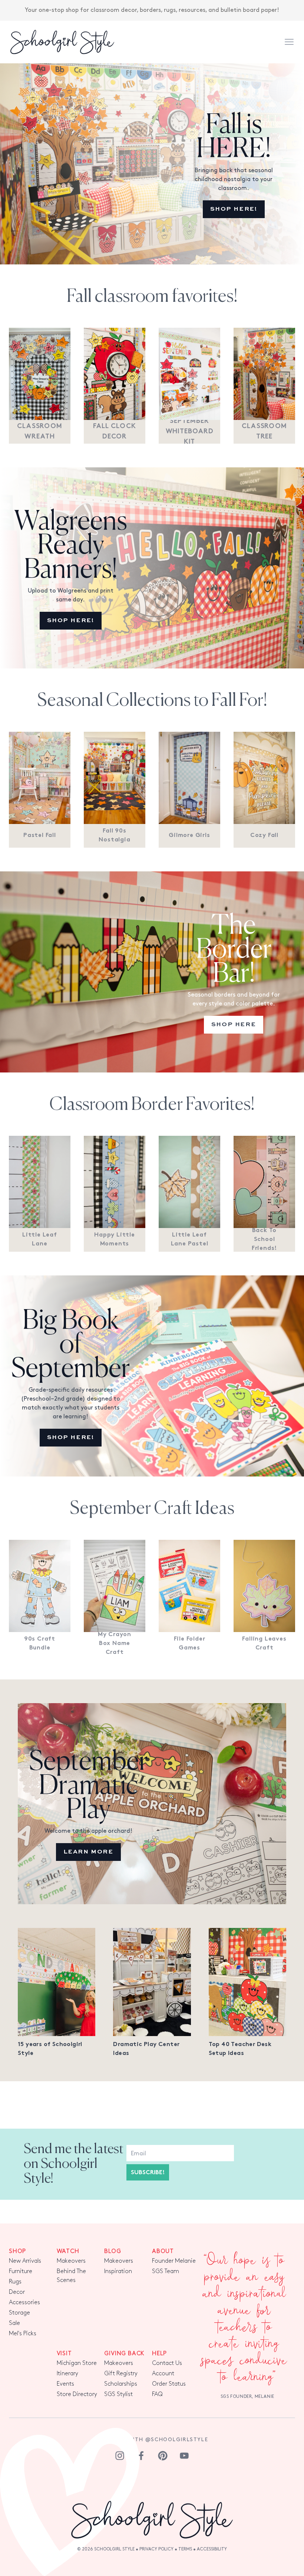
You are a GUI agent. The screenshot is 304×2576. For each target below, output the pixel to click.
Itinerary (67, 2374)
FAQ (157, 2394)
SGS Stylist (118, 2394)
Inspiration (118, 2271)
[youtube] (184, 2456)
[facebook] (141, 2456)
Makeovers (71, 2261)
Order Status (169, 2384)
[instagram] (120, 2456)
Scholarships (121, 2384)
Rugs (15, 2282)
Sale (14, 2323)
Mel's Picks (23, 2334)
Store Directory (77, 2394)
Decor (17, 2292)
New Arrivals (25, 2261)
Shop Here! (234, 209)
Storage (19, 2313)
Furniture (21, 2271)
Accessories (24, 2303)
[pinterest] (163, 2456)
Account (163, 2374)
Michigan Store (77, 2363)
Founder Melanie (174, 2261)
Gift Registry (121, 2374)
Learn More (88, 1852)
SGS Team (166, 2271)
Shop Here (234, 1025)
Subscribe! (148, 2173)
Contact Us (167, 2363)
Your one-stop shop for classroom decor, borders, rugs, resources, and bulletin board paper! (152, 10)
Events (65, 2384)
